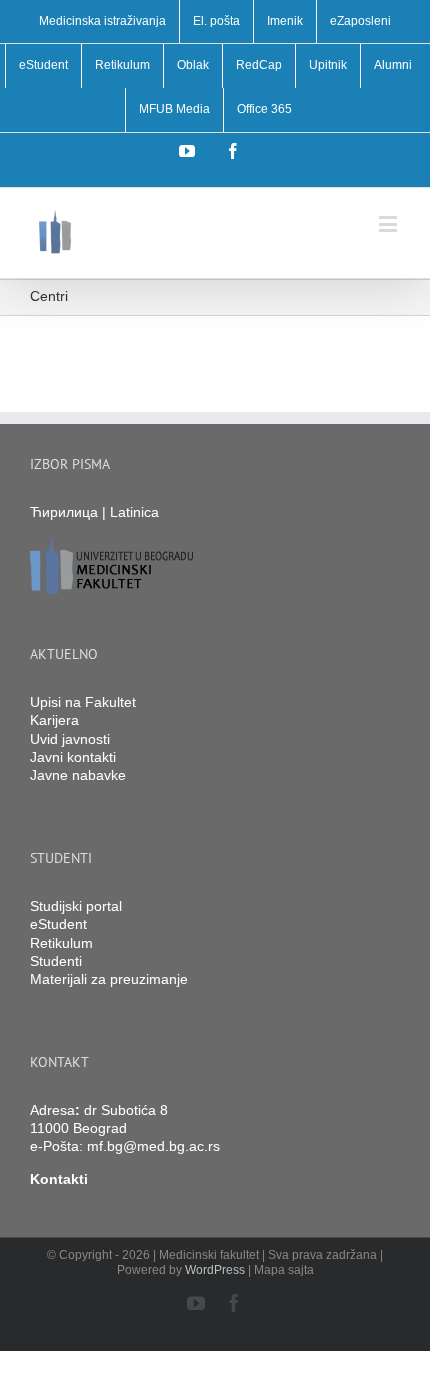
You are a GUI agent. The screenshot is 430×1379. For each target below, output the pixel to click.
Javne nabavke (78, 775)
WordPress (215, 1270)
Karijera (54, 720)
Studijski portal (76, 906)
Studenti (56, 961)
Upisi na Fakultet (83, 702)
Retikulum (61, 943)
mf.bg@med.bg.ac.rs (153, 1146)
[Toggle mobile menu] (389, 223)
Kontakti (59, 1179)
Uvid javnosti (70, 739)
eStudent (58, 924)
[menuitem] (102, 22)
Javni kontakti (73, 757)
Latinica (134, 512)
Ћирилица (64, 512)
